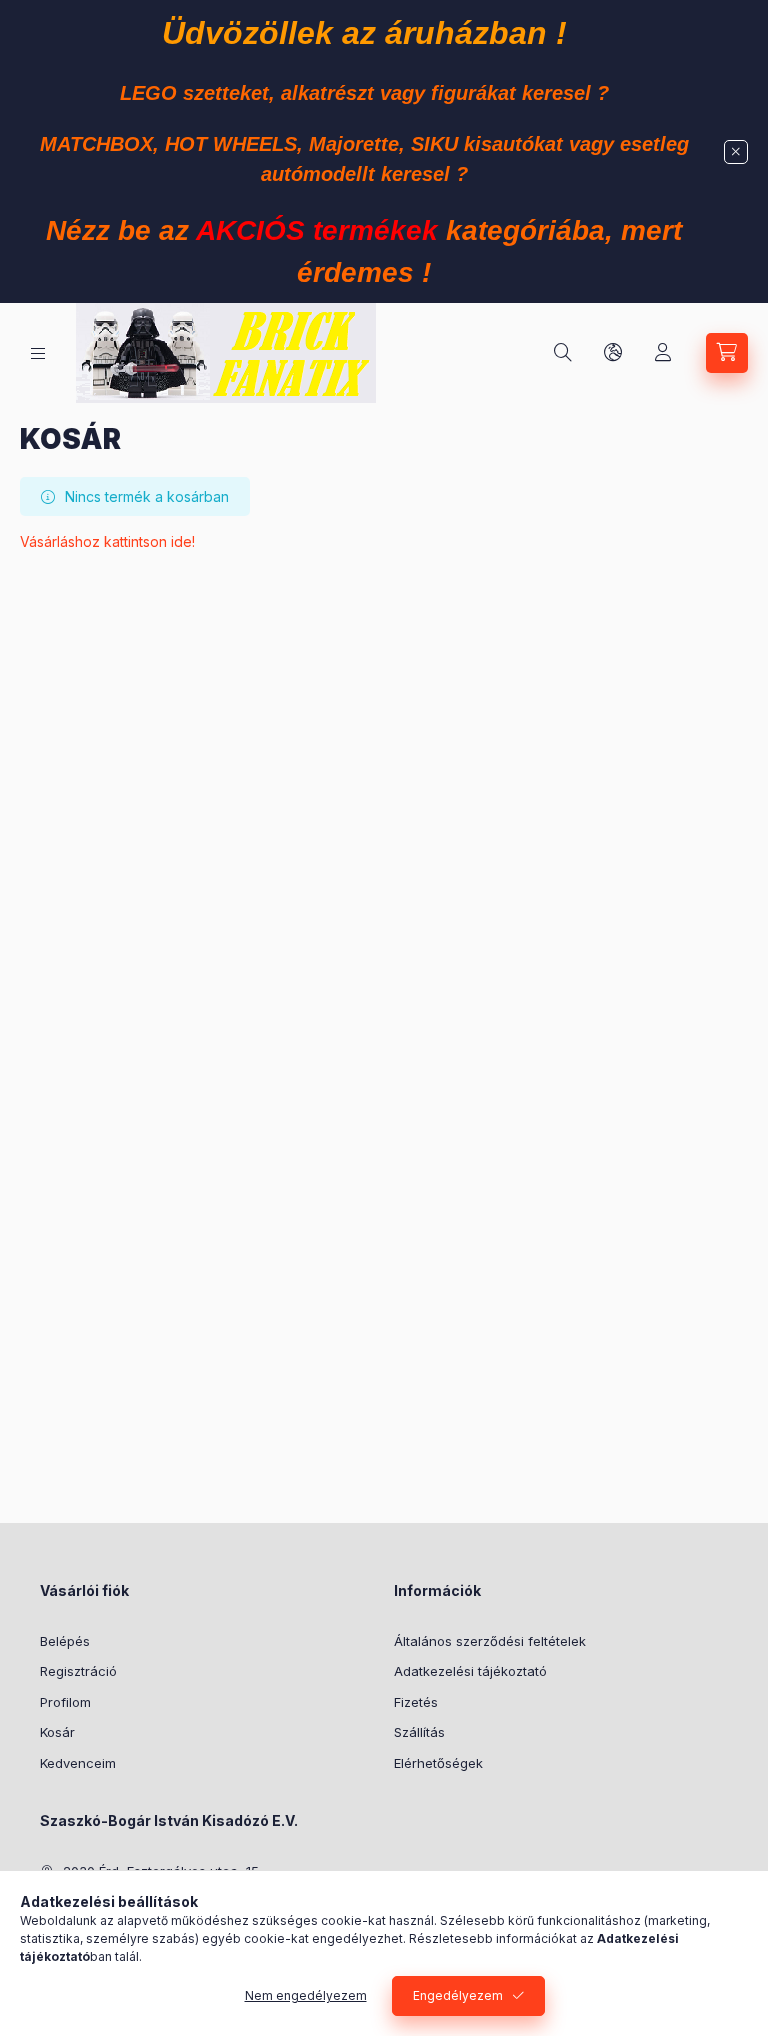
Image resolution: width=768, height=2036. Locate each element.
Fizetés (416, 1702)
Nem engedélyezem (306, 1995)
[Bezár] (736, 152)
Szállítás (419, 1732)
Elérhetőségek (438, 1763)
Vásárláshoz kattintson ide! (107, 541)
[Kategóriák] (38, 353)
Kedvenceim (78, 1763)
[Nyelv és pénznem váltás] (613, 353)
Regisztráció (78, 1671)
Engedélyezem (458, 1995)
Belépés (65, 1641)
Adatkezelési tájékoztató (470, 1671)
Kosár (57, 1732)
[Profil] (663, 353)
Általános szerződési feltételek (490, 1641)
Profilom (65, 1702)
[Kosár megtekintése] (727, 353)
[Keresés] (563, 353)
